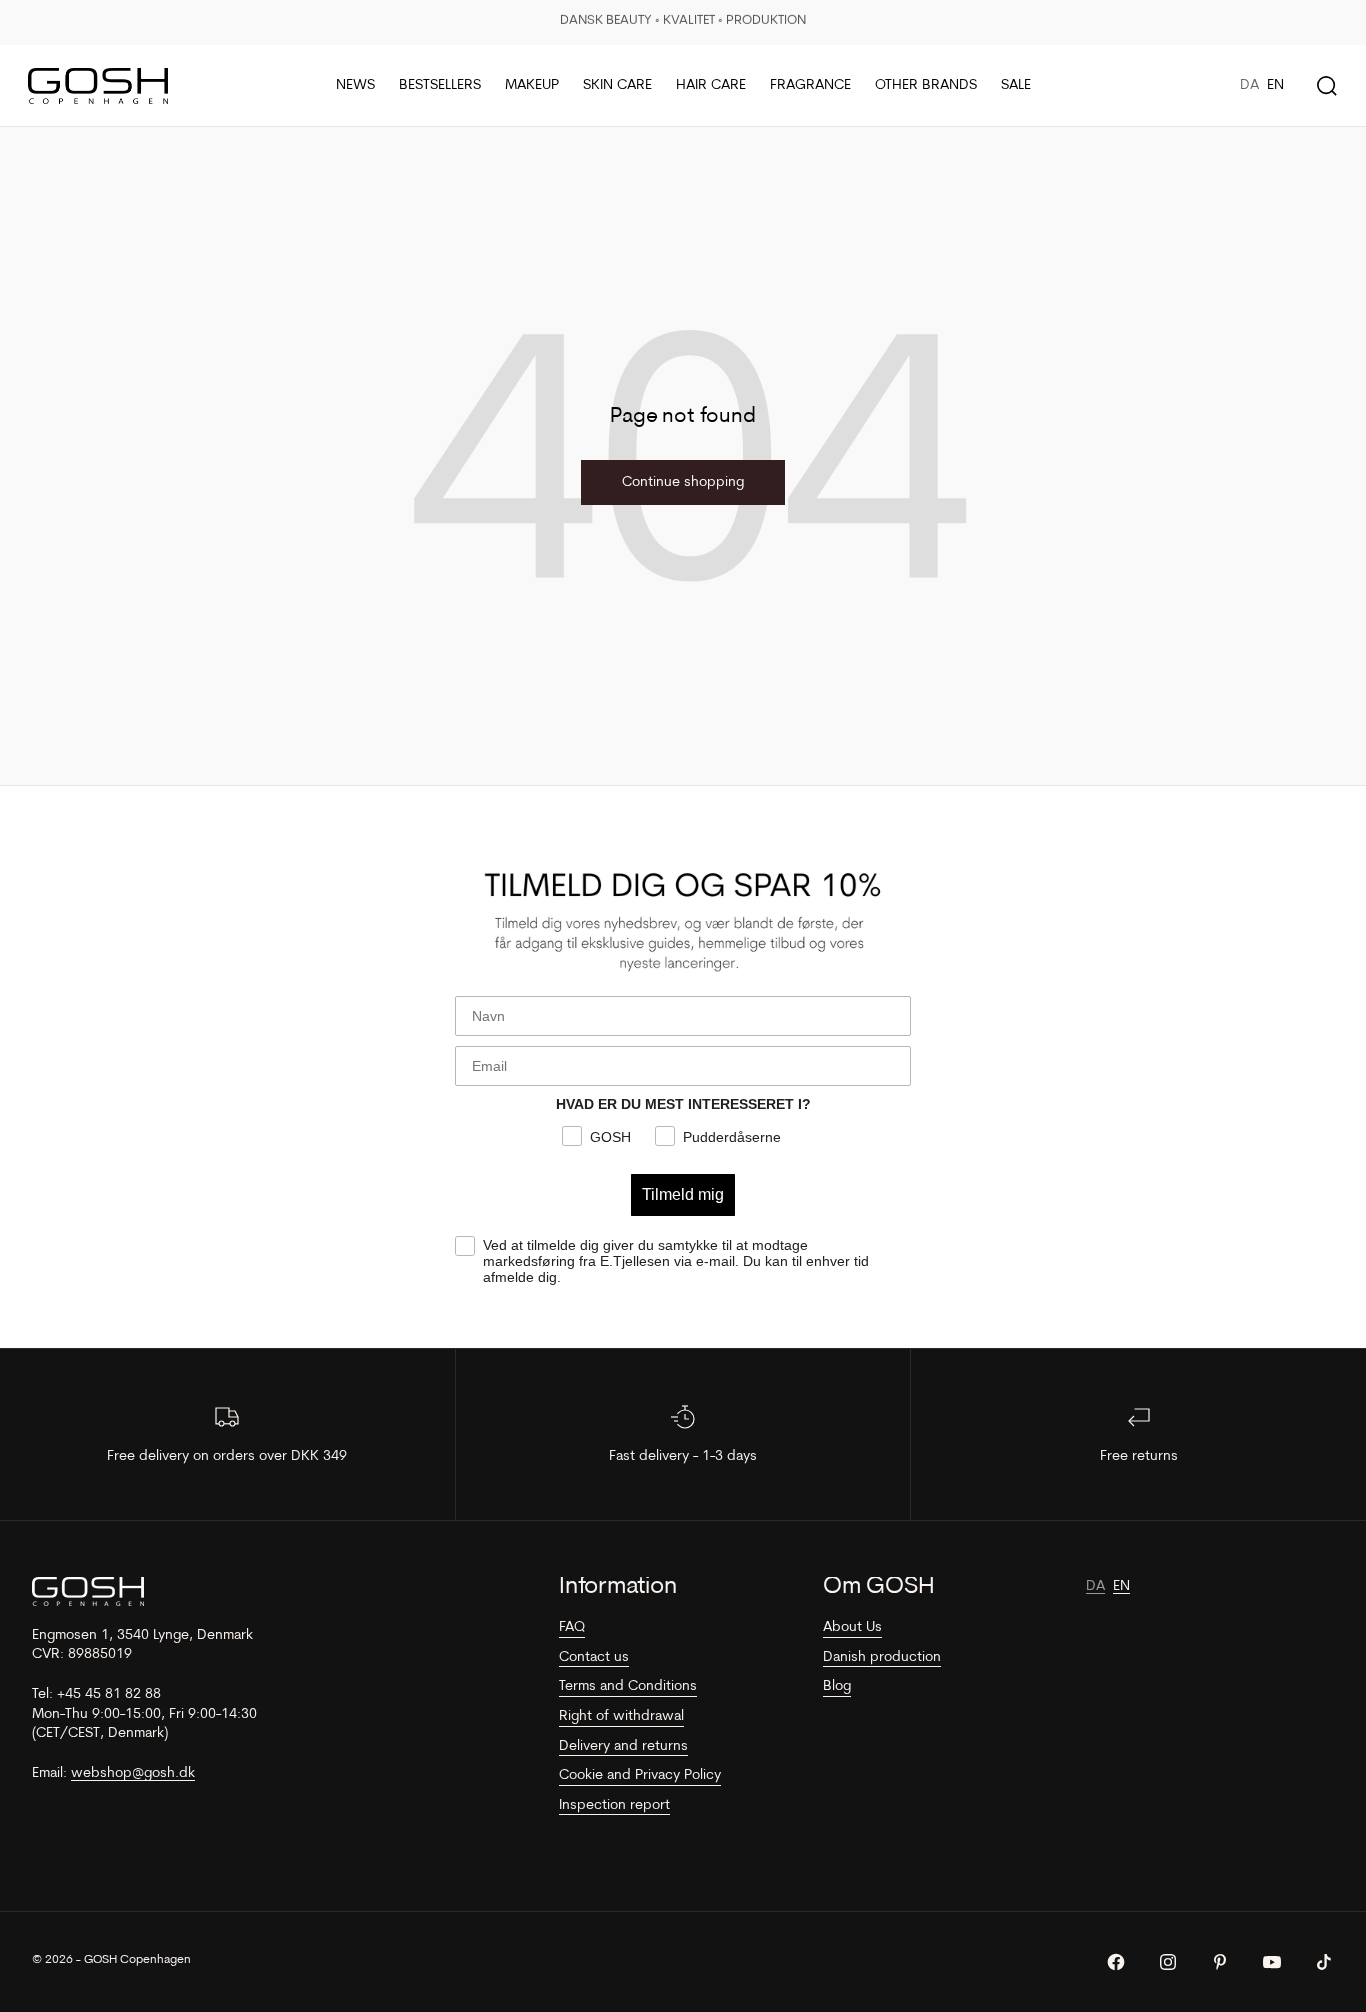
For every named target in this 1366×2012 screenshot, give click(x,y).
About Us (852, 1627)
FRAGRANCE (810, 85)
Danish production (882, 1657)
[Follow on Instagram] (1168, 1962)
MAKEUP (532, 85)
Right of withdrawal (621, 1716)
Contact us (594, 1657)
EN (1275, 85)
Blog (837, 1686)
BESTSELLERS (440, 85)
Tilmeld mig (683, 1194)
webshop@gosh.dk (133, 1773)
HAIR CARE (711, 85)
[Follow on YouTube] (1272, 1962)
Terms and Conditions (628, 1686)
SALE (1016, 85)
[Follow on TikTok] (1324, 1962)
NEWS (355, 85)
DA (1249, 85)
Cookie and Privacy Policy (640, 1775)
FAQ (572, 1627)
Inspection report (614, 1805)
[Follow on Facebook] (1116, 1962)
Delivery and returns (623, 1746)
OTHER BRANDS (926, 85)
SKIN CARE (617, 85)
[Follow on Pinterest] (1220, 1962)
